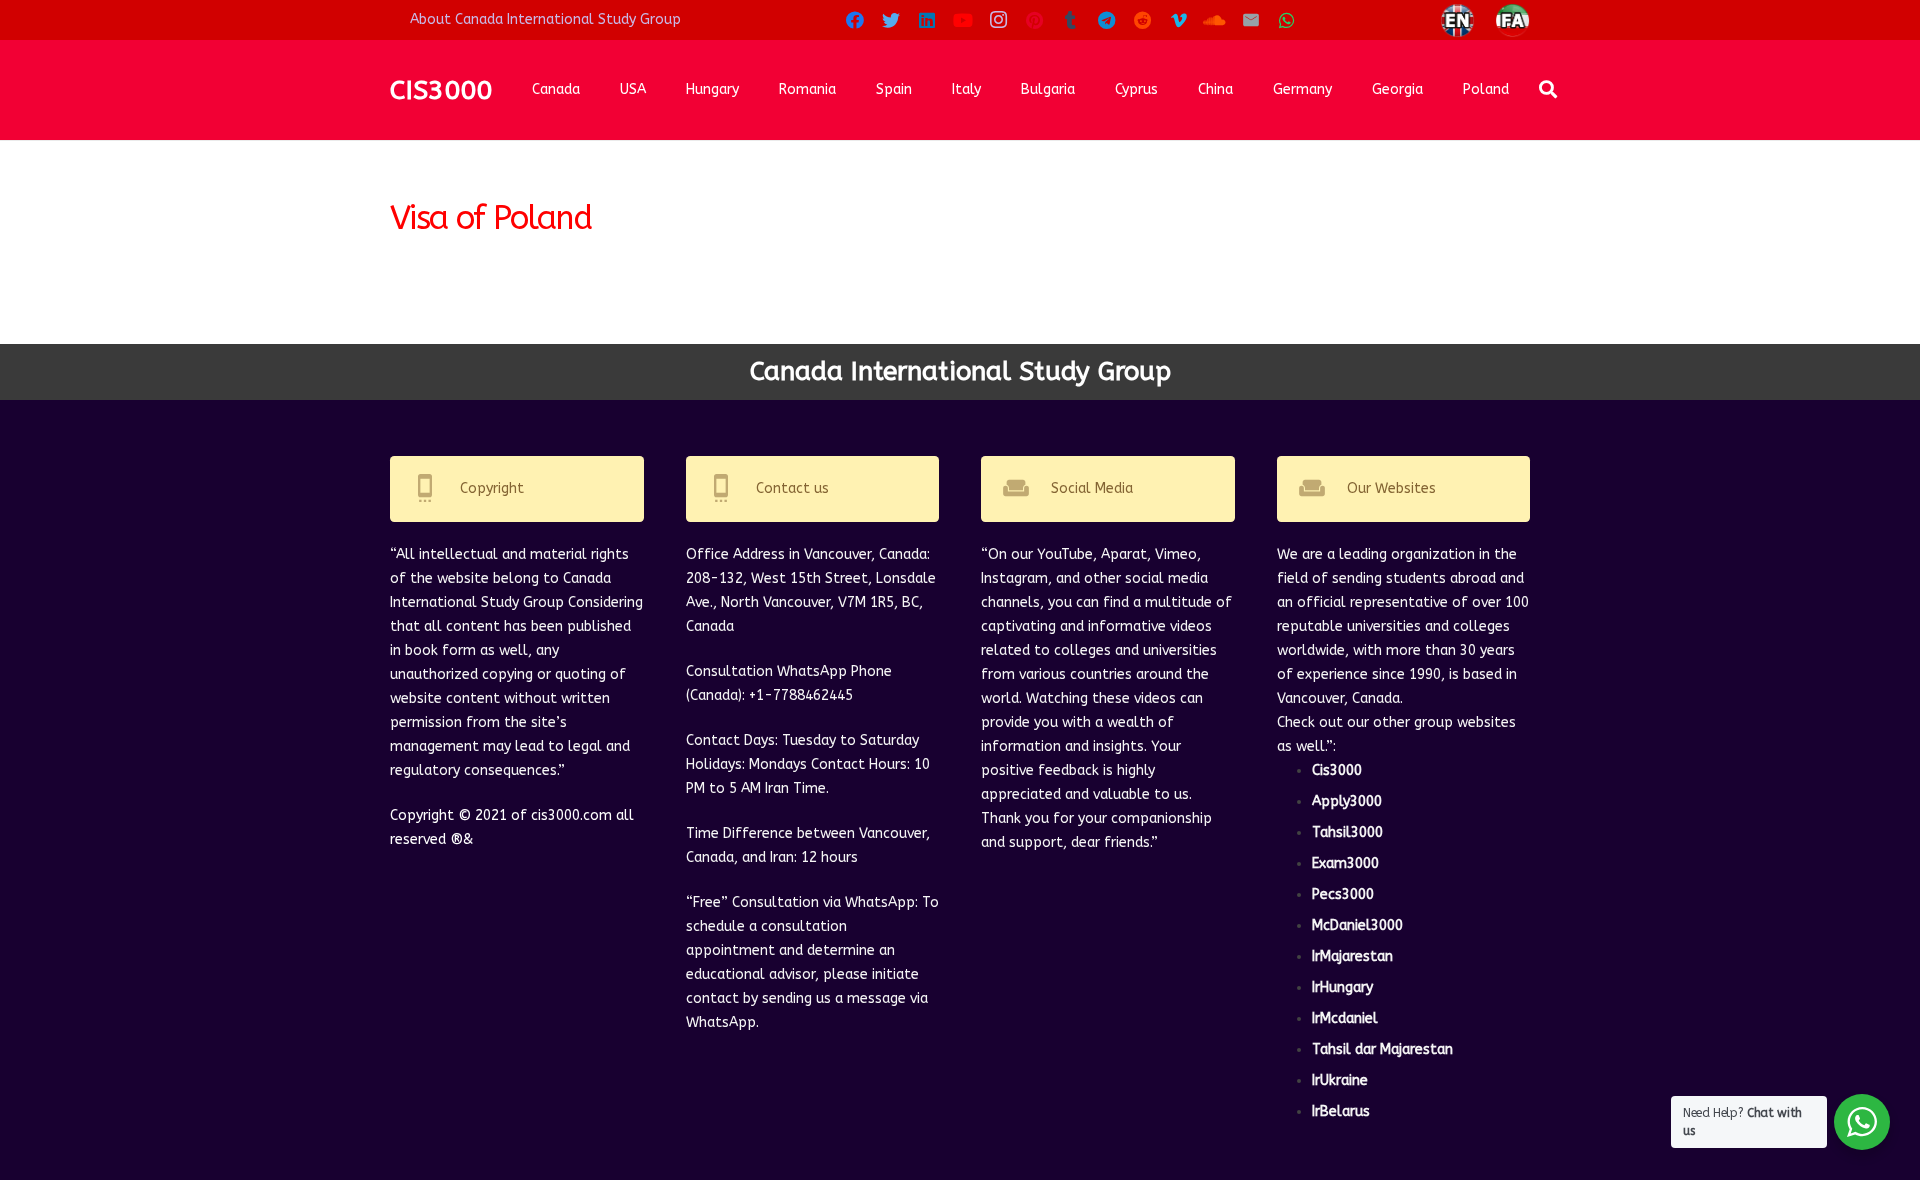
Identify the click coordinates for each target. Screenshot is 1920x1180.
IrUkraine (1340, 1080)
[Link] (1457, 20)
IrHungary (1342, 987)
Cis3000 (1337, 770)
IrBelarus (1341, 1111)
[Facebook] (855, 20)
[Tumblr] (1071, 20)
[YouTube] (963, 20)
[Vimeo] (1179, 20)
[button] (1549, 89)
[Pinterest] (1035, 20)
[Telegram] (1107, 20)
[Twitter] (891, 20)
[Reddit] (1143, 20)
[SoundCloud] (1215, 20)
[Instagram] (999, 20)
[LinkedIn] (927, 20)
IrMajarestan (1352, 956)
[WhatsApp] (1287, 20)
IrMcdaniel (1345, 1018)
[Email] (1251, 20)
